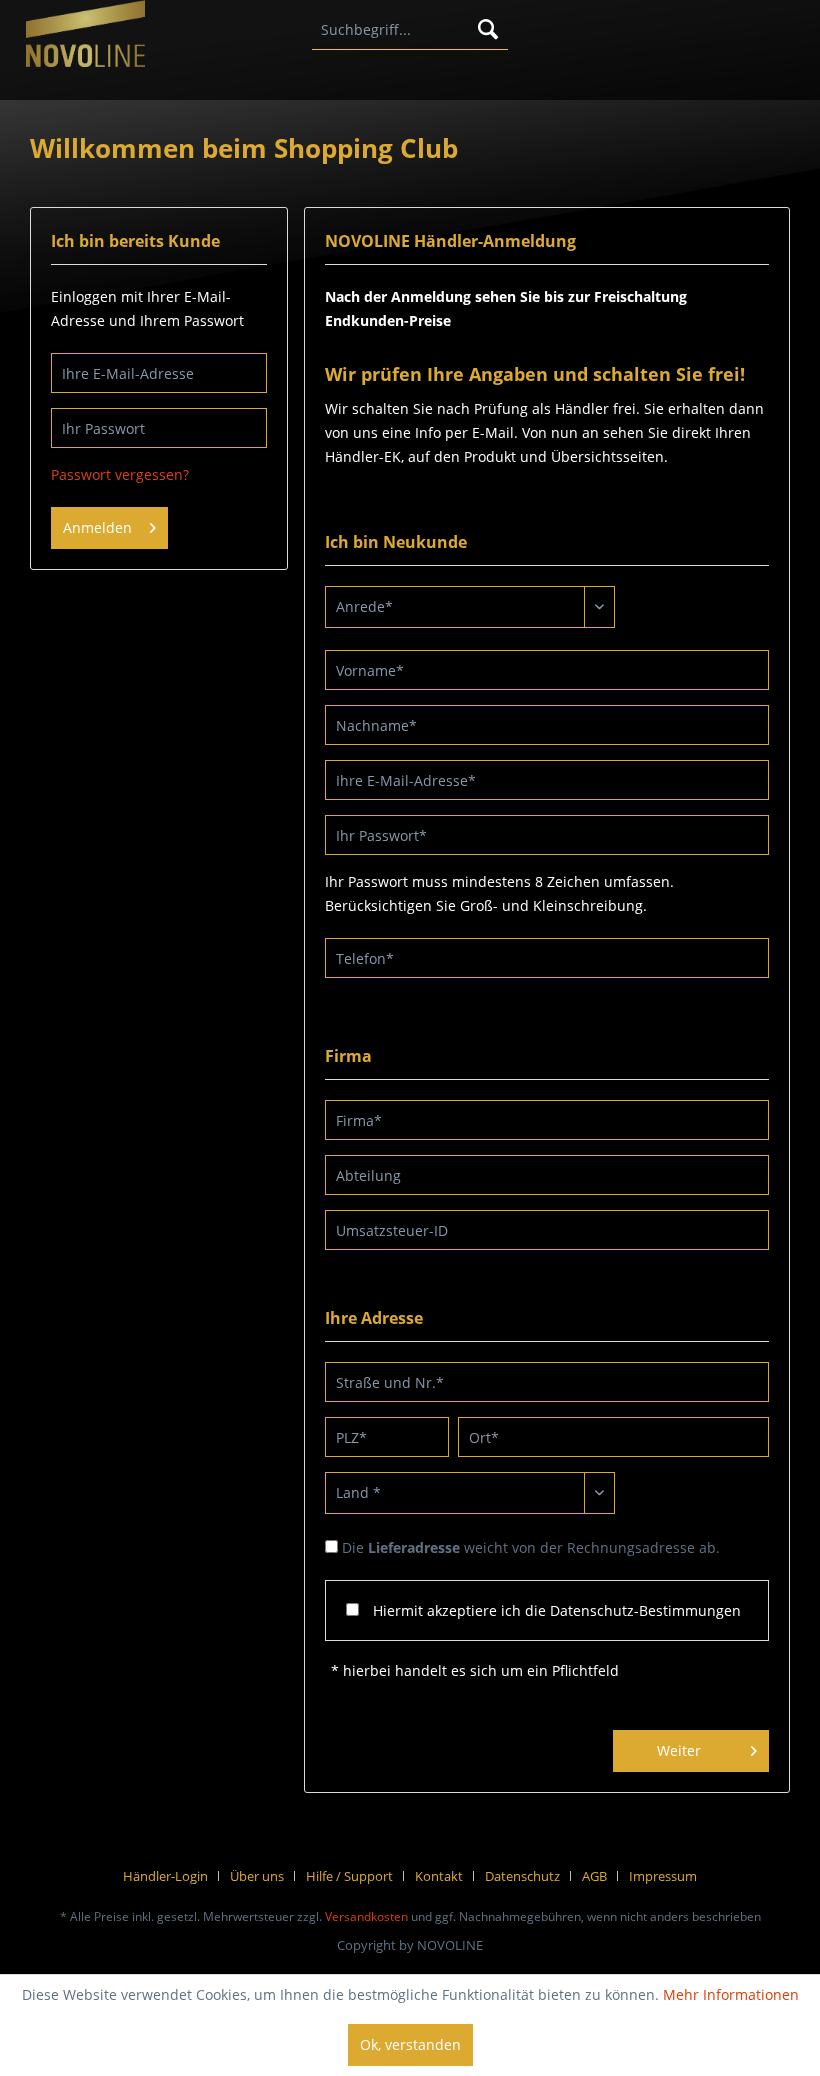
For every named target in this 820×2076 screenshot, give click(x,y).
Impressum (663, 1876)
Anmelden (97, 527)
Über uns (257, 1876)
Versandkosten (366, 1916)
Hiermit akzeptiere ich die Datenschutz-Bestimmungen (557, 1610)
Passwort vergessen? (120, 474)
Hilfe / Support (349, 1876)
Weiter (679, 1750)
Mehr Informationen (731, 1994)
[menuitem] (410, 30)
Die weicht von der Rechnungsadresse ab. (531, 1547)
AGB (594, 1876)
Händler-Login (165, 1876)
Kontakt (439, 1876)
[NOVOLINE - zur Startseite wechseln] (85, 41)
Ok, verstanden (410, 2044)
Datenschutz (522, 1876)
